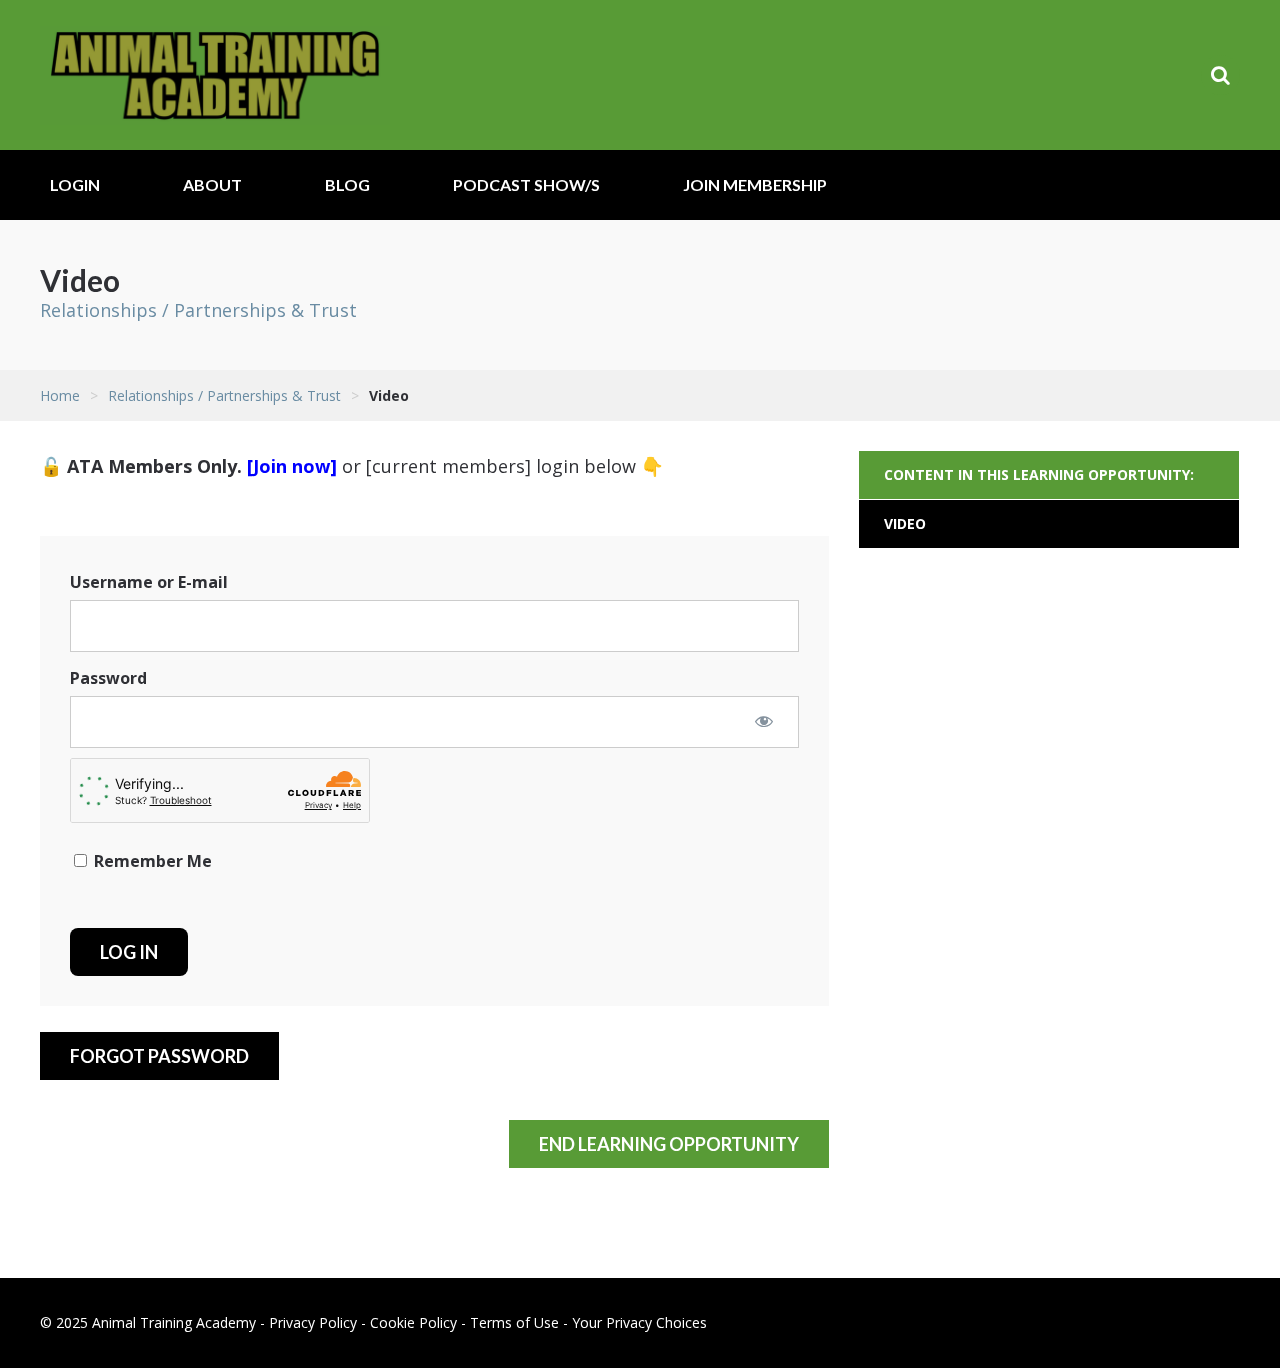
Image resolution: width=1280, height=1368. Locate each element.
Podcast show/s (526, 184)
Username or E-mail (149, 582)
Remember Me (151, 861)
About (212, 184)
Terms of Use (514, 1322)
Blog (347, 184)
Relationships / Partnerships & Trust (198, 310)
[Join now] (292, 466)
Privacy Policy (313, 1322)
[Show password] (764, 721)
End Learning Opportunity (669, 1144)
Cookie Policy (413, 1322)
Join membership (755, 184)
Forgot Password (159, 1056)
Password (108, 678)
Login (75, 184)
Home (60, 395)
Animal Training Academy (215, 75)
